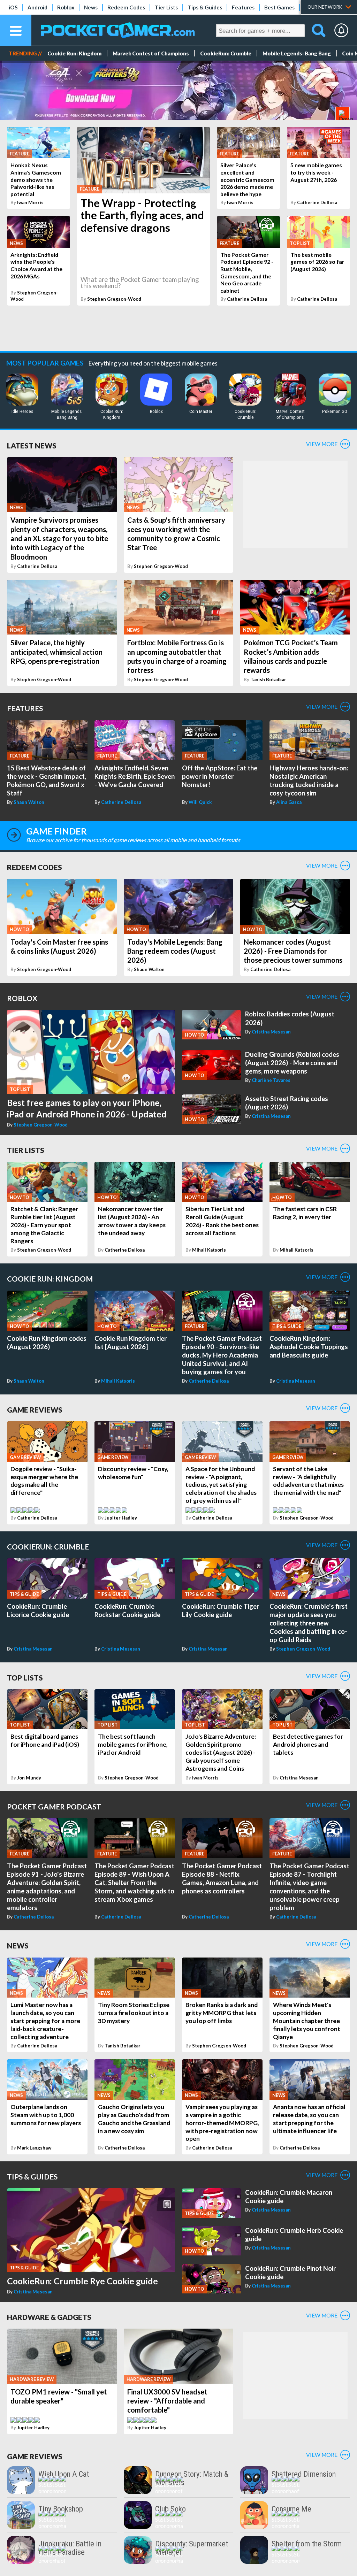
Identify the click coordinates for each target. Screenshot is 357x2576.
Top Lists (25, 1678)
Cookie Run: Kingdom (74, 53)
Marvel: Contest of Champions (151, 53)
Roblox (66, 7)
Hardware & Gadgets (49, 2317)
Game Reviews (35, 1410)
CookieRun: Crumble (226, 53)
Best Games (279, 7)
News (91, 7)
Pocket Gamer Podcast (54, 1806)
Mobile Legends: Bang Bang (297, 53)
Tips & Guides (205, 7)
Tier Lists (166, 7)
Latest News (32, 445)
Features (243, 7)
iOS (13, 7)
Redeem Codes (126, 7)
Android (37, 7)
